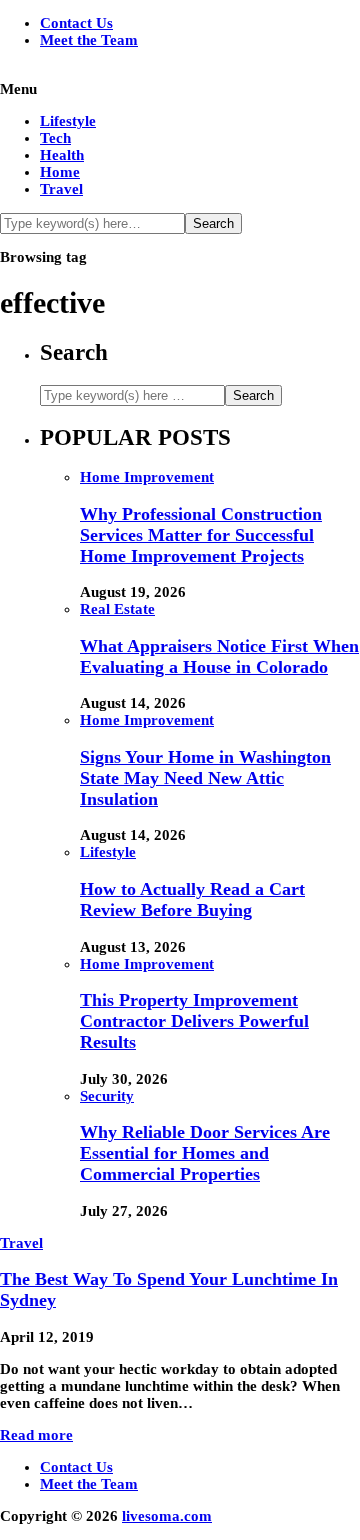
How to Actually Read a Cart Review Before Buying (192, 899)
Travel (61, 189)
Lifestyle (68, 121)
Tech (55, 138)
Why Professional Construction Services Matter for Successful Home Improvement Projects (201, 535)
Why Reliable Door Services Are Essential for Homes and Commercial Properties (205, 1153)
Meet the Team (89, 40)
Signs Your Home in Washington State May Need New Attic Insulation (205, 778)
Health (62, 155)
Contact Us (76, 23)
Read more (36, 1435)
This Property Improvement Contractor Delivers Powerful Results (194, 1021)
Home (60, 172)
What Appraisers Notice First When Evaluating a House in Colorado (219, 656)
